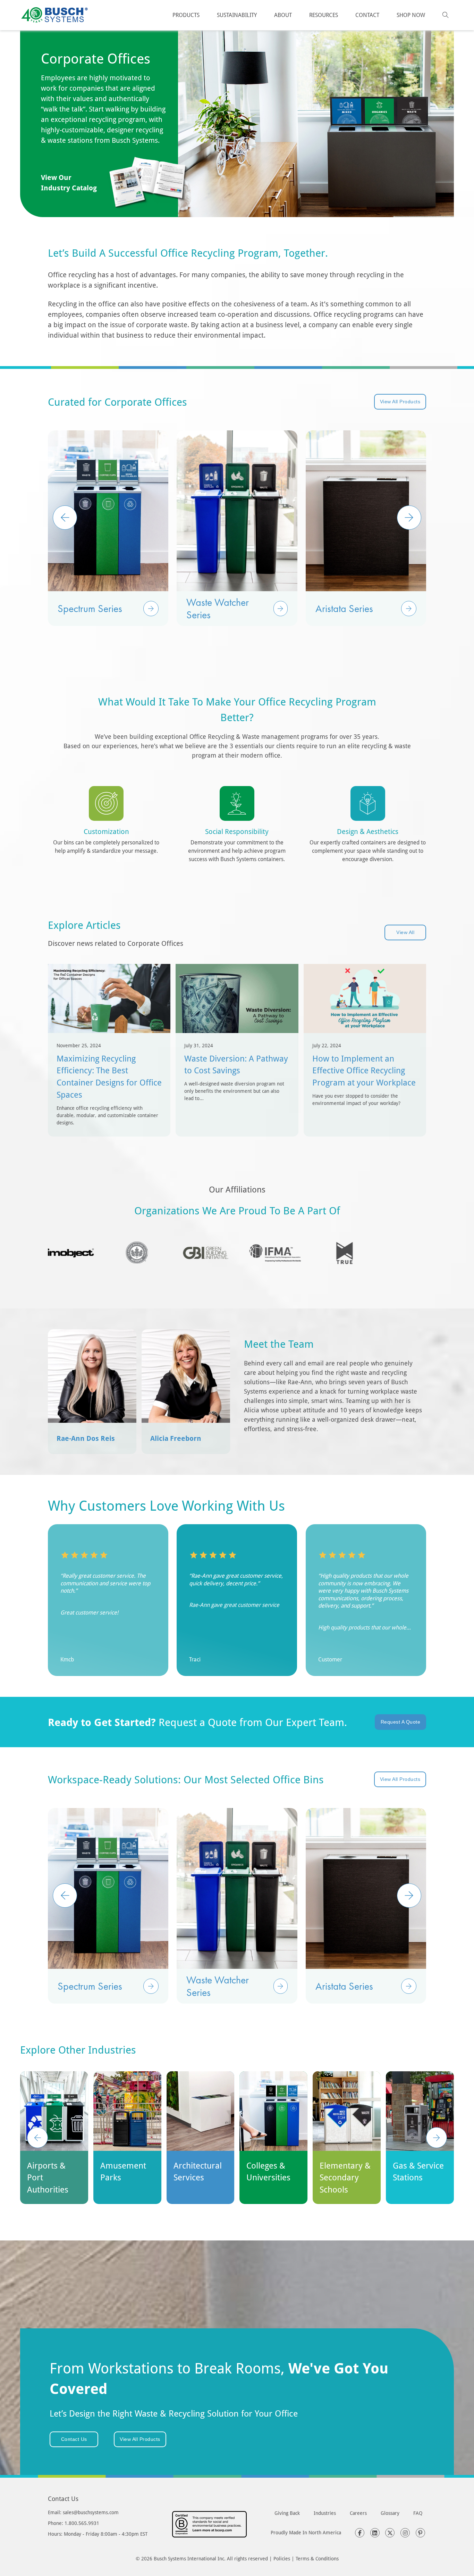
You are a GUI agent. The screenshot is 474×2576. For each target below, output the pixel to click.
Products (186, 15)
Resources (324, 15)
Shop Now (411, 15)
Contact (367, 15)
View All (405, 932)
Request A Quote (401, 1722)
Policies (282, 2558)
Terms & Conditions (317, 2558)
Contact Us (74, 2439)
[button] (151, 609)
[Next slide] (437, 2138)
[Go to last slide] (37, 2138)
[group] (108, 528)
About (283, 15)
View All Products (400, 402)
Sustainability (237, 15)
